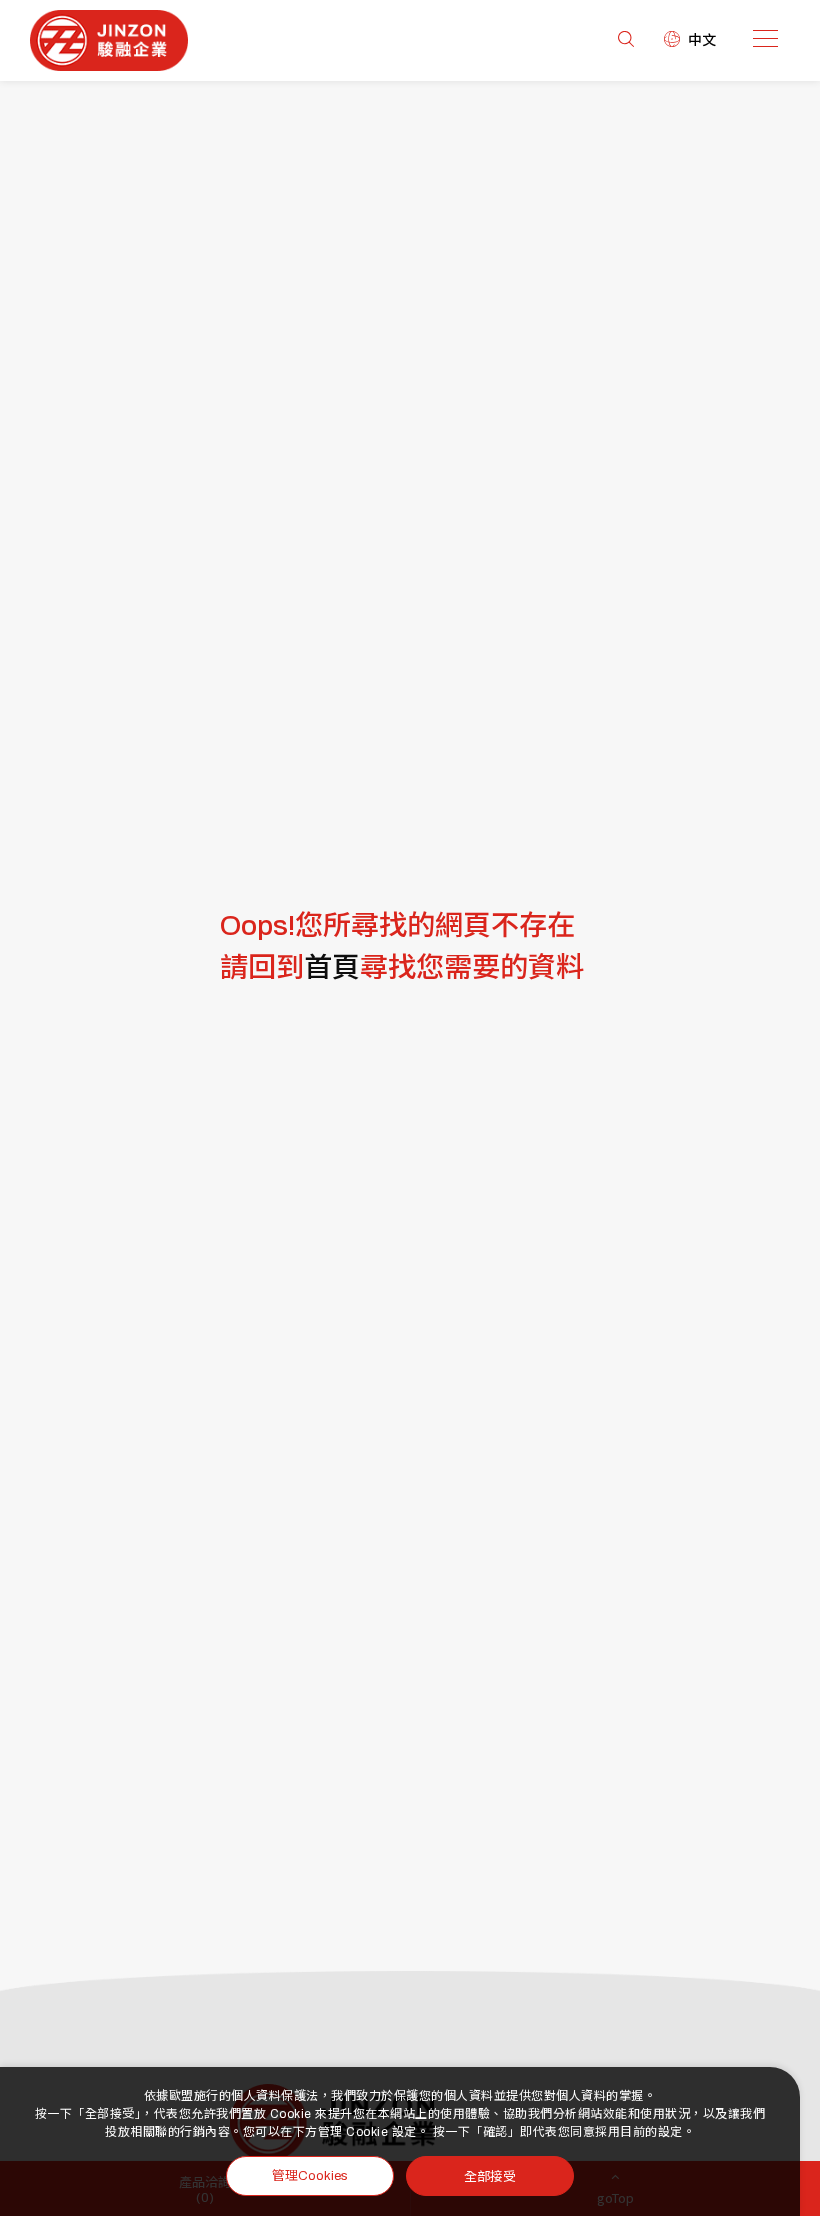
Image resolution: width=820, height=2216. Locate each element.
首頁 (332, 967)
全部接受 (490, 2175)
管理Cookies (310, 2176)
